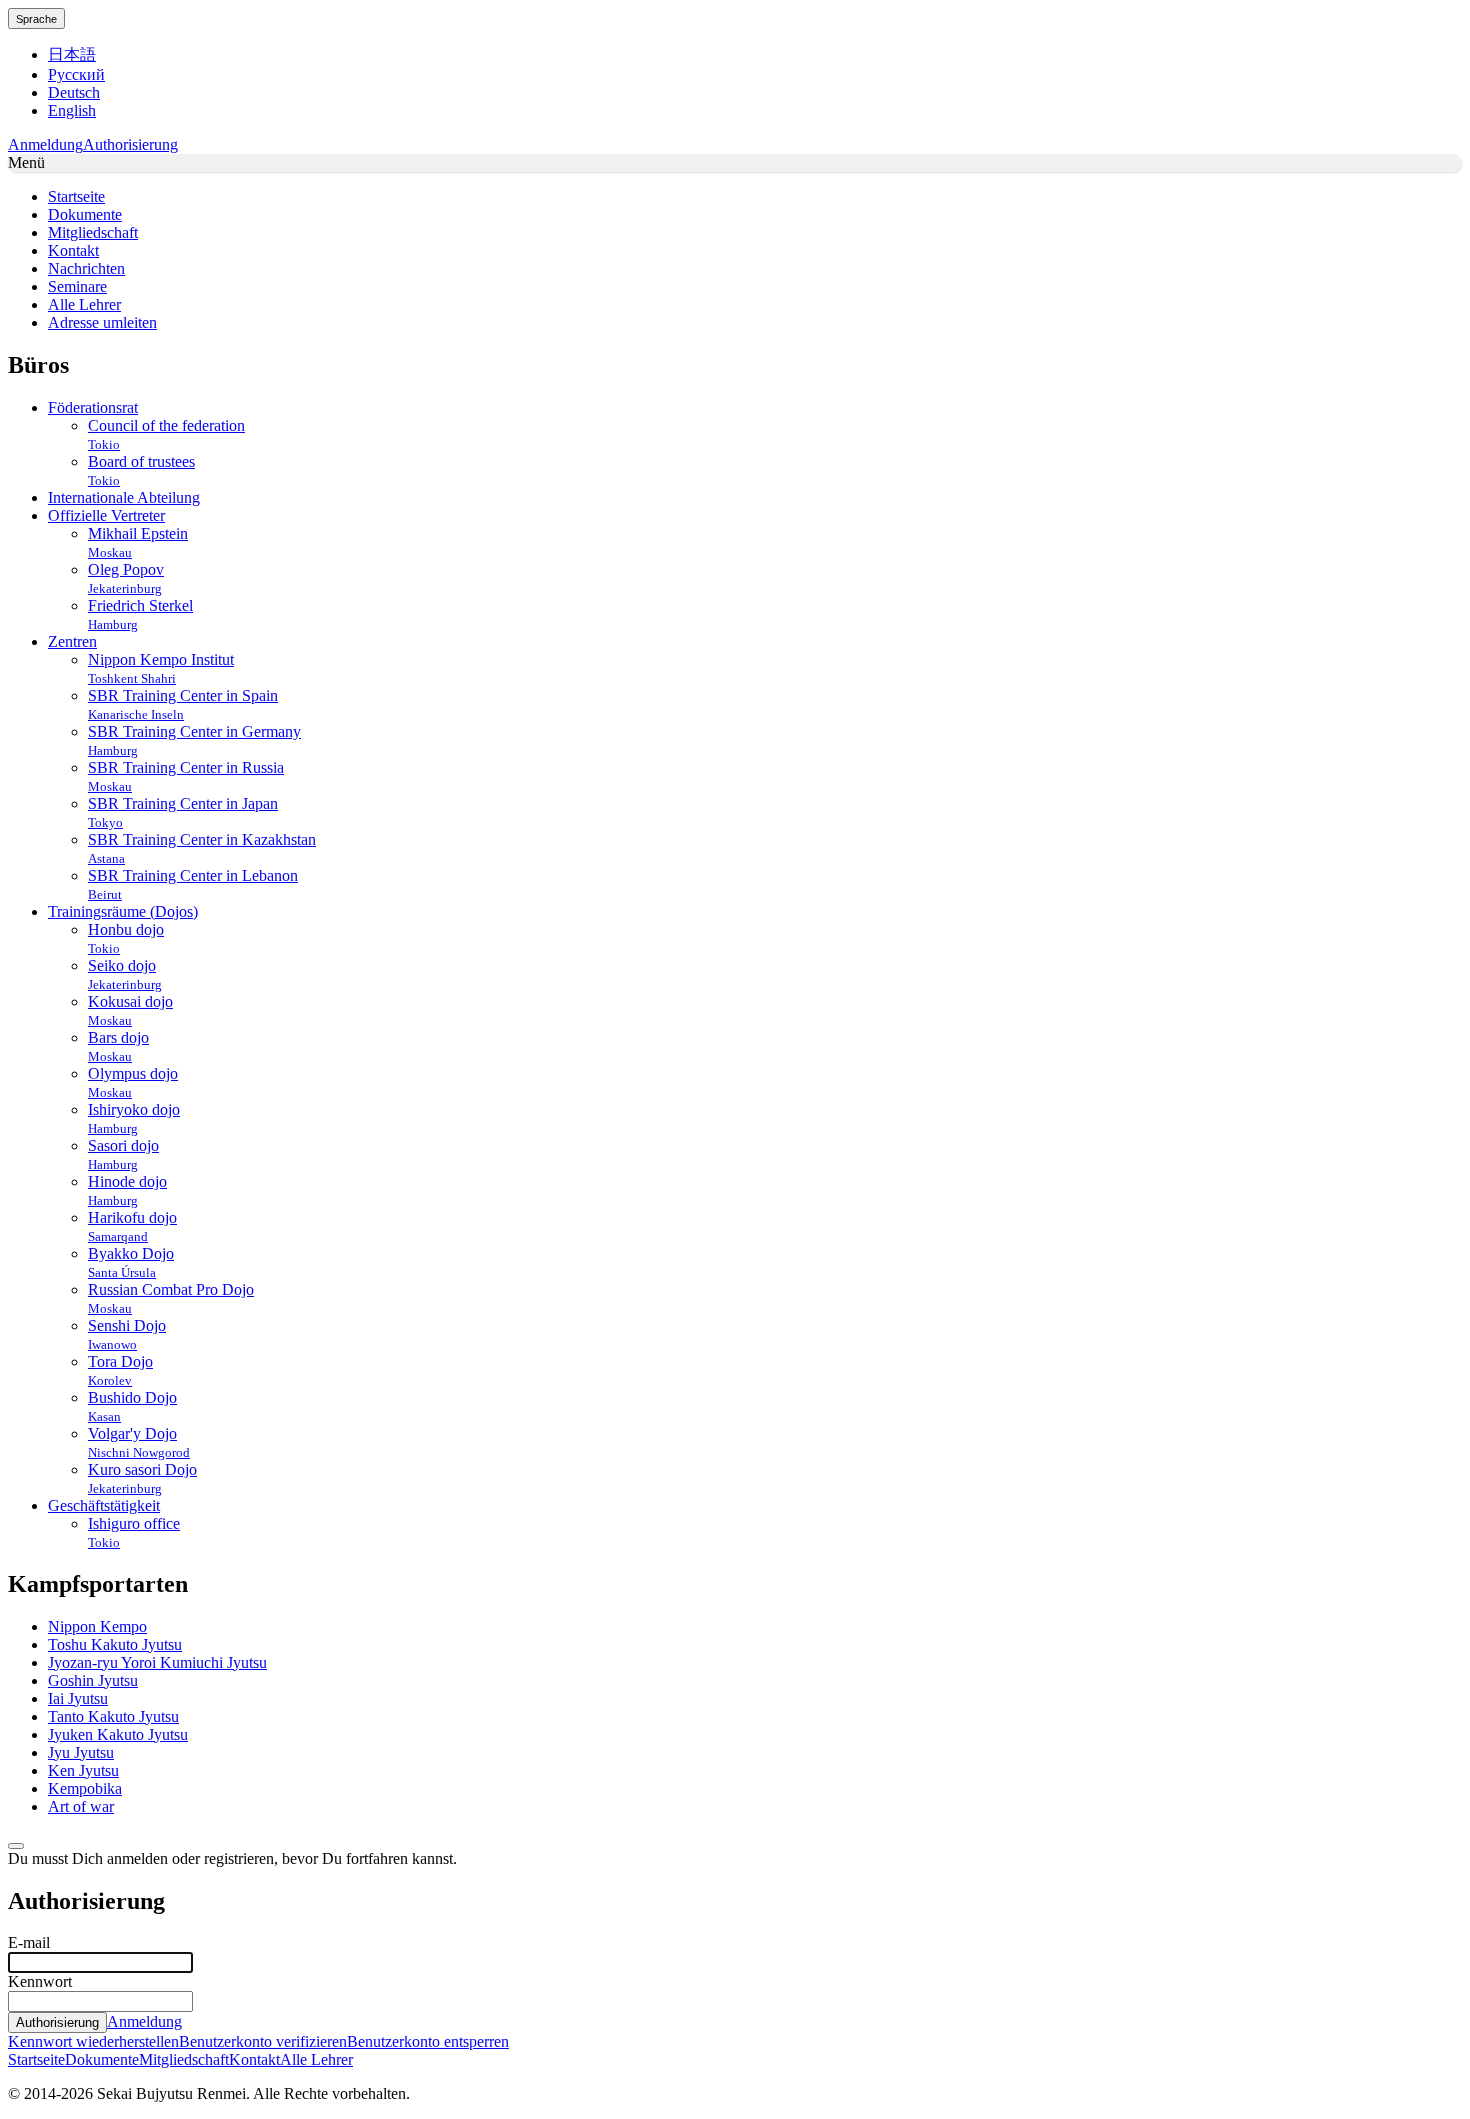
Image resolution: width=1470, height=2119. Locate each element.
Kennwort (40, 1981)
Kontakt (254, 2059)
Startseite (36, 2059)
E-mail (29, 1942)
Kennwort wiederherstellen (93, 2041)
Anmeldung (45, 144)
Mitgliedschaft (184, 2059)
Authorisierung (130, 144)
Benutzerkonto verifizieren (263, 2041)
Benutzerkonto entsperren (428, 2041)
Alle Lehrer (316, 2059)
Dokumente (102, 2059)
